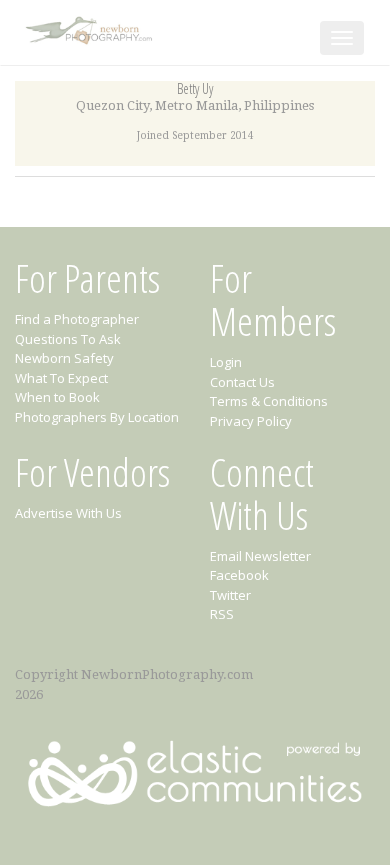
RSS (222, 614)
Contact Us (242, 382)
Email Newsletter (260, 556)
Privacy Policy (251, 421)
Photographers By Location (97, 417)
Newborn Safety (64, 358)
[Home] (91, 26)
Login (226, 362)
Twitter (230, 595)
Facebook (239, 575)
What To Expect (61, 378)
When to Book (57, 397)
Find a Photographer (77, 319)
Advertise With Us (68, 513)
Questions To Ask (68, 339)
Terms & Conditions (269, 401)
